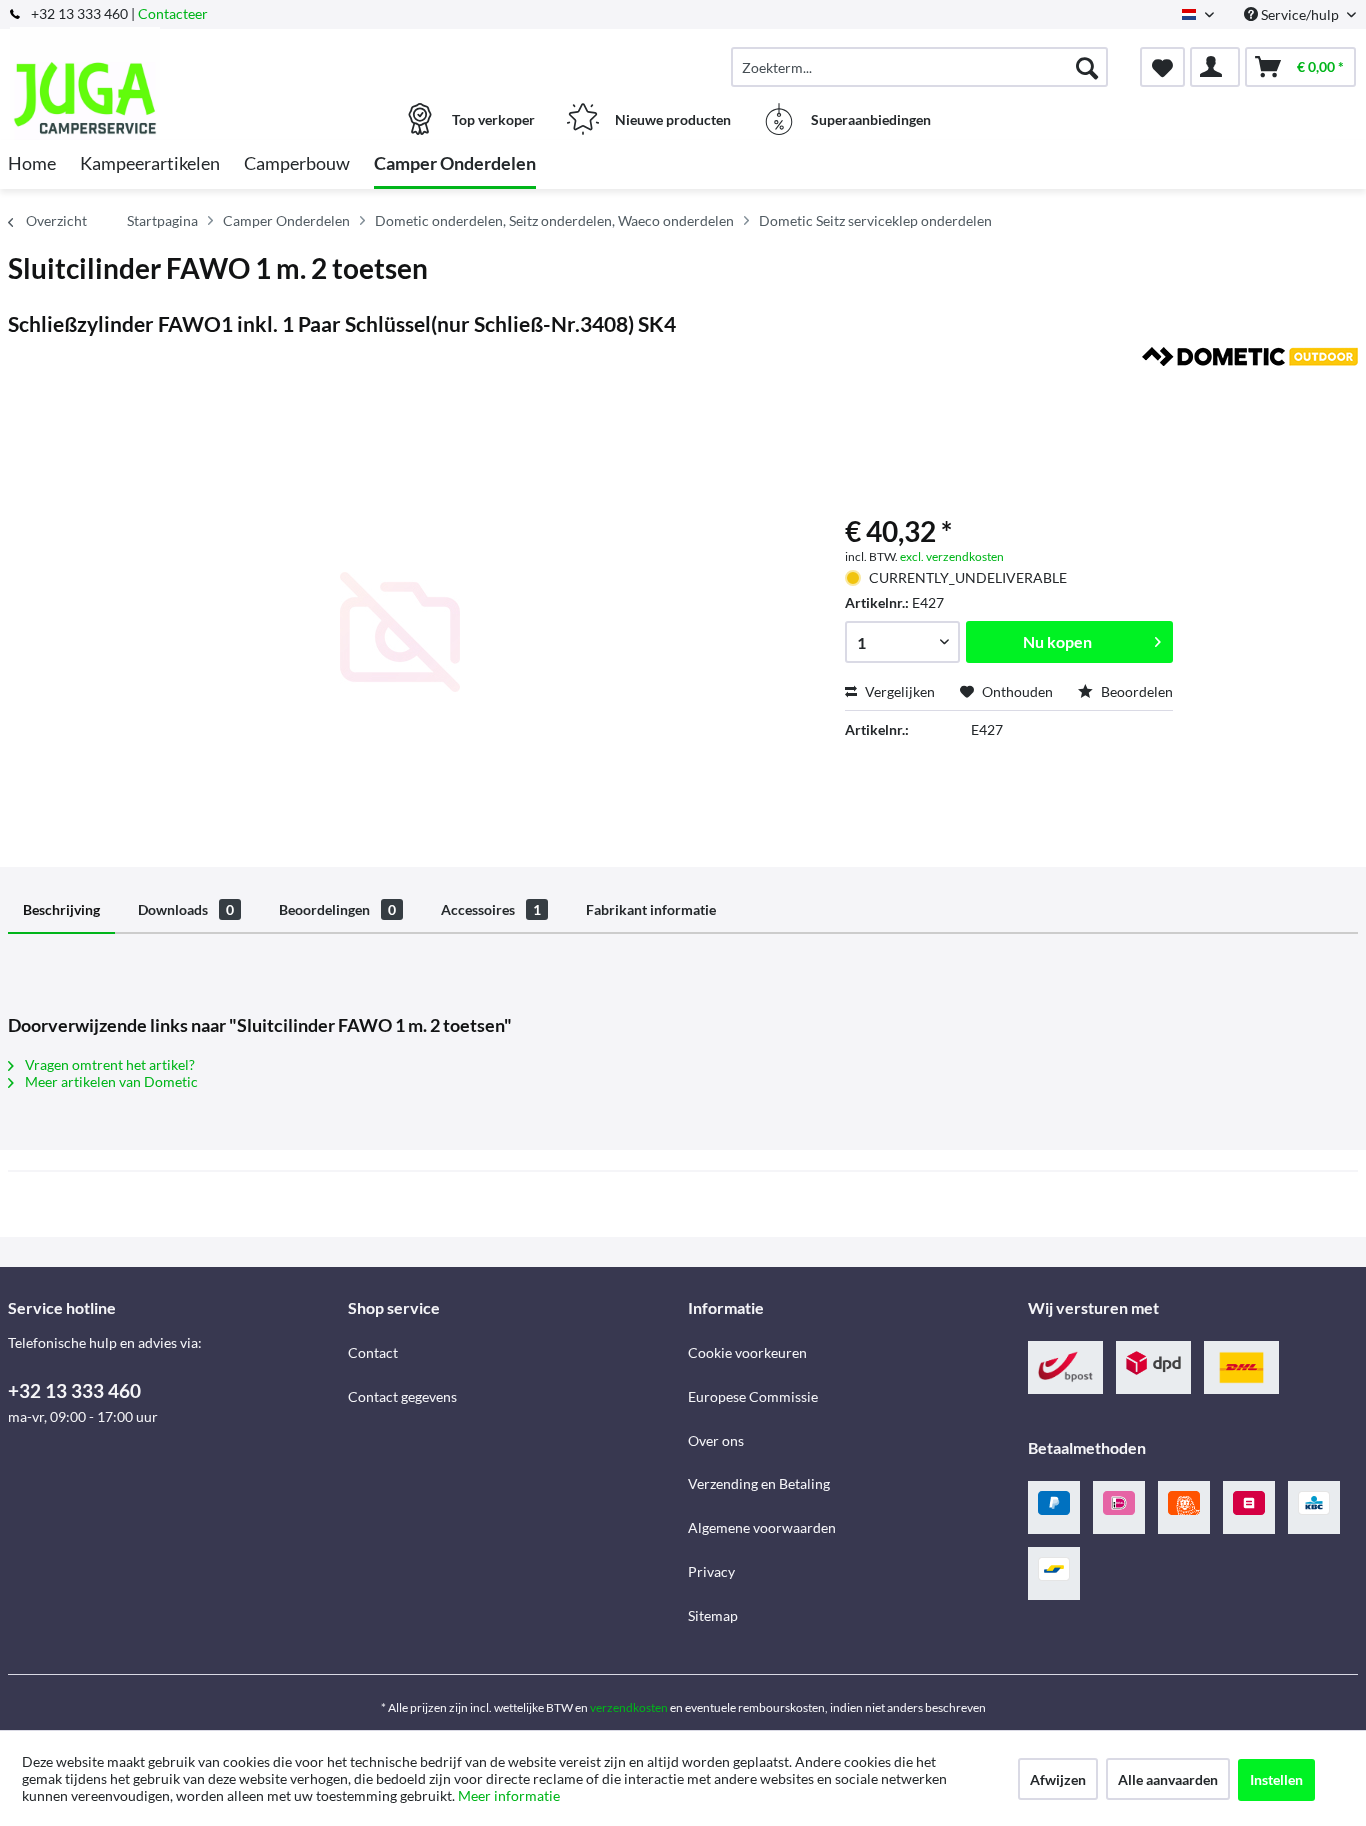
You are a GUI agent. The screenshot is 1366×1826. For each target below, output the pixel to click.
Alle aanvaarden (1168, 1779)
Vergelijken (898, 691)
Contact (373, 1352)
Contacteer (173, 13)
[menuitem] (919, 67)
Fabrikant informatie (651, 909)
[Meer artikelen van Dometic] (1250, 382)
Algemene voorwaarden (762, 1527)
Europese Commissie (753, 1396)
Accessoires (491, 909)
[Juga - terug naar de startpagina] (175, 57)
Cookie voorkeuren (747, 1352)
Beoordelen (1135, 691)
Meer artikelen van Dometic (110, 1081)
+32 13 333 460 (74, 1390)
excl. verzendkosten (952, 556)
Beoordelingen (337, 909)
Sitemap (713, 1615)
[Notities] (1162, 67)
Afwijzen (1058, 1779)
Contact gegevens (402, 1396)
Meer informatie (509, 1795)
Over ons (716, 1440)
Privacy (711, 1571)
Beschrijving (61, 909)
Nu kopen (1057, 641)
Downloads (186, 909)
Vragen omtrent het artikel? (108, 1064)
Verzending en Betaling (759, 1483)
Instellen (1276, 1779)
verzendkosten (629, 1707)
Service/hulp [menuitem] (1300, 14)
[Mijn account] (1215, 67)
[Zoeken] (1087, 67)
